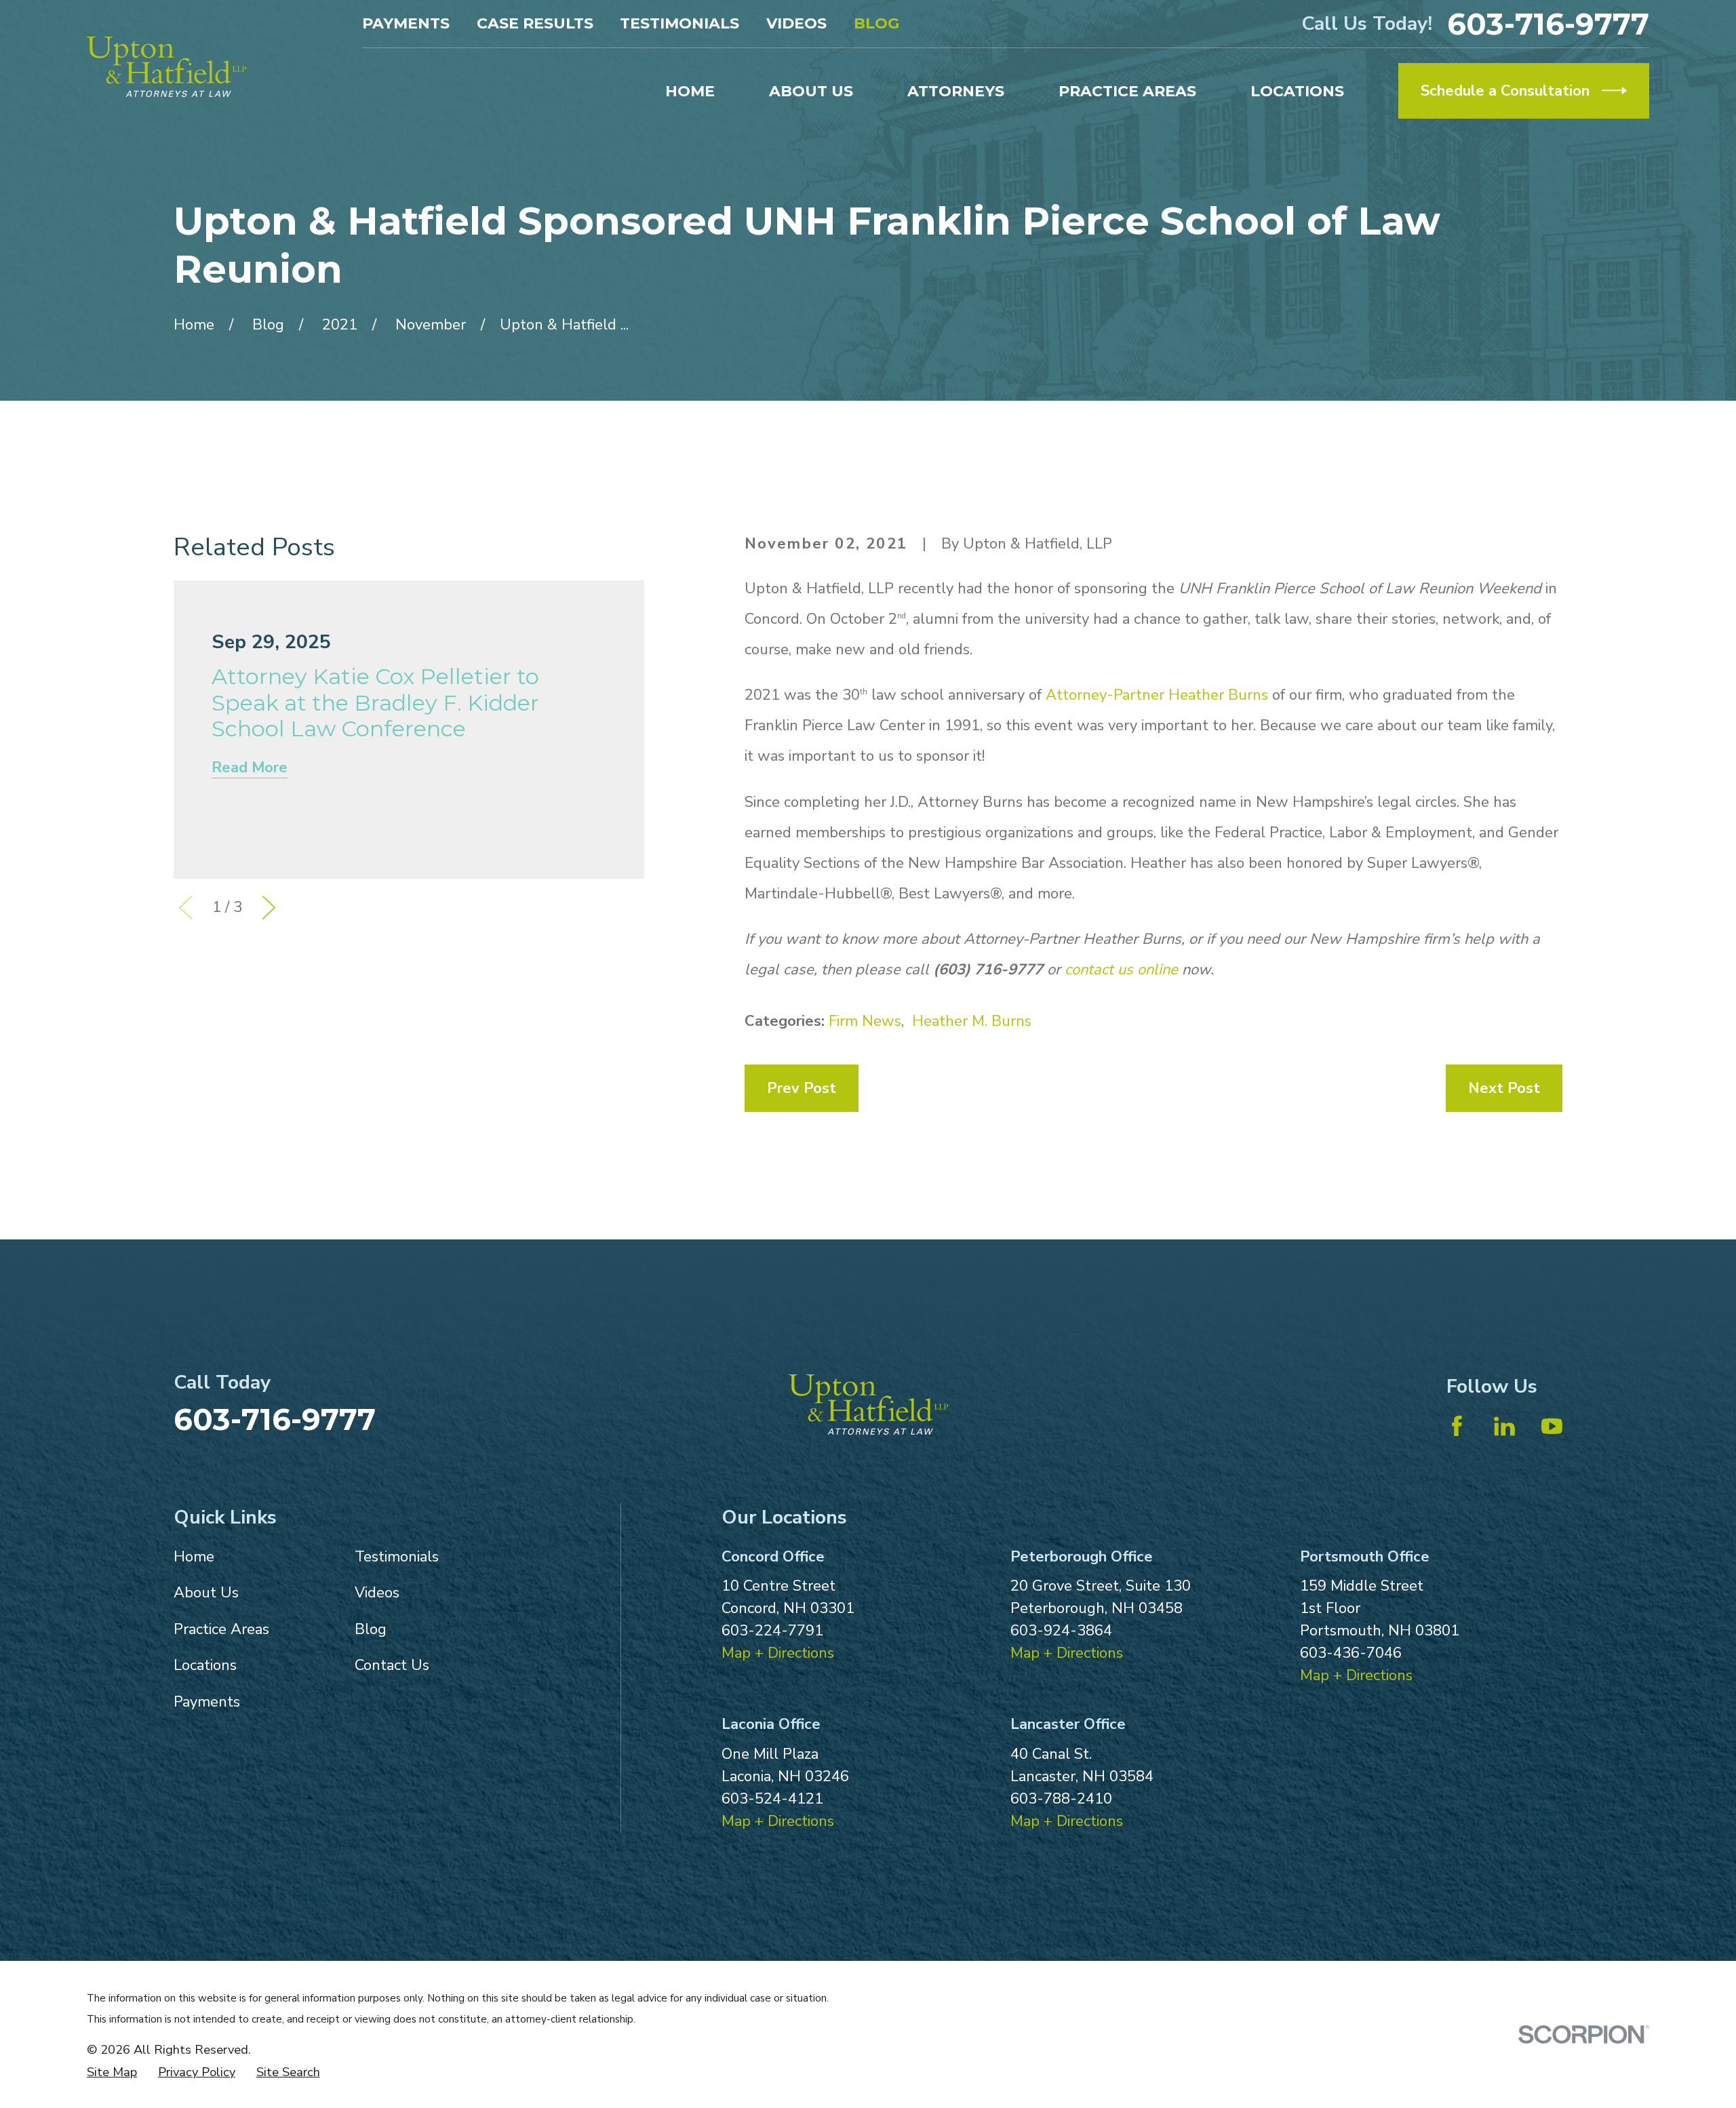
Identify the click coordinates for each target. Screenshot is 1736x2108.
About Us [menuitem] (811, 91)
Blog (876, 23)
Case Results (535, 23)
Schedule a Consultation (1505, 91)
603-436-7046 (1351, 1653)
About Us (206, 1593)
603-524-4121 (772, 1799)
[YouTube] (1552, 1426)
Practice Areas (221, 1629)
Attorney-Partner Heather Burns (1157, 695)
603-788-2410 (1061, 1799)
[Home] (166, 67)
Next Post (1504, 1088)
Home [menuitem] (690, 91)
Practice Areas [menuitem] (1127, 91)
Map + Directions (778, 1653)
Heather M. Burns (972, 1021)
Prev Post (802, 1088)
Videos (796, 23)
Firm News (865, 1021)
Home (194, 1557)
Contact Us (392, 1665)
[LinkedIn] (1504, 1426)
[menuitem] (112, 2072)
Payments (406, 23)
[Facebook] (1457, 1426)
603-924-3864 (1061, 1631)
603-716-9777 (1548, 24)
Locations (205, 1665)
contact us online (1121, 970)
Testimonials (679, 23)
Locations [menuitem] (1297, 91)
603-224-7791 (772, 1631)
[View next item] (269, 908)
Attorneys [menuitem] (956, 91)
